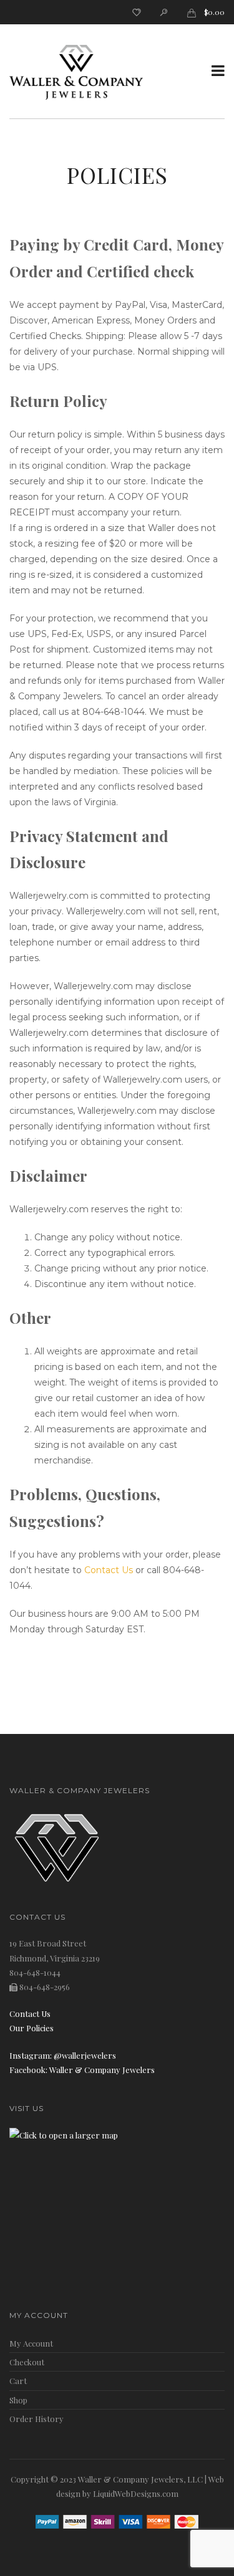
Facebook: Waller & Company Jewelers (82, 2070)
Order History (37, 2419)
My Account (31, 2343)
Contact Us (109, 1570)
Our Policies (32, 2028)
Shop (18, 2400)
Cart (18, 2381)
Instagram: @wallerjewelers (63, 2055)
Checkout (27, 2362)
